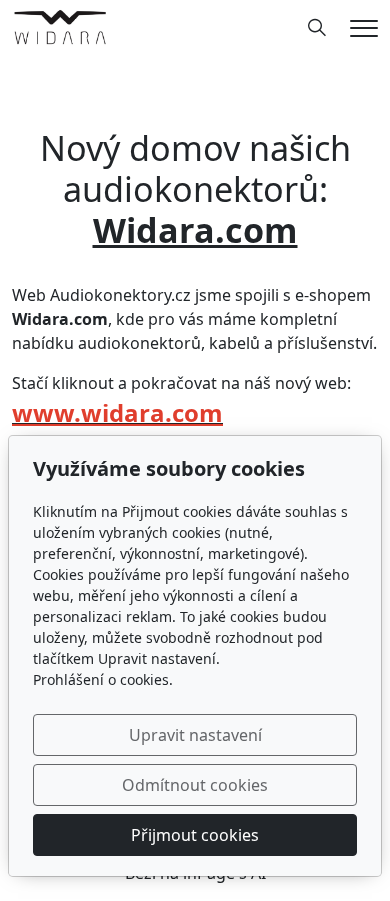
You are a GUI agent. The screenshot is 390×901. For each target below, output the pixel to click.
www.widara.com (117, 412)
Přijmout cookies (195, 835)
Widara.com (195, 230)
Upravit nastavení (195, 735)
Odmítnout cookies (195, 785)
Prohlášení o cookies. (103, 679)
